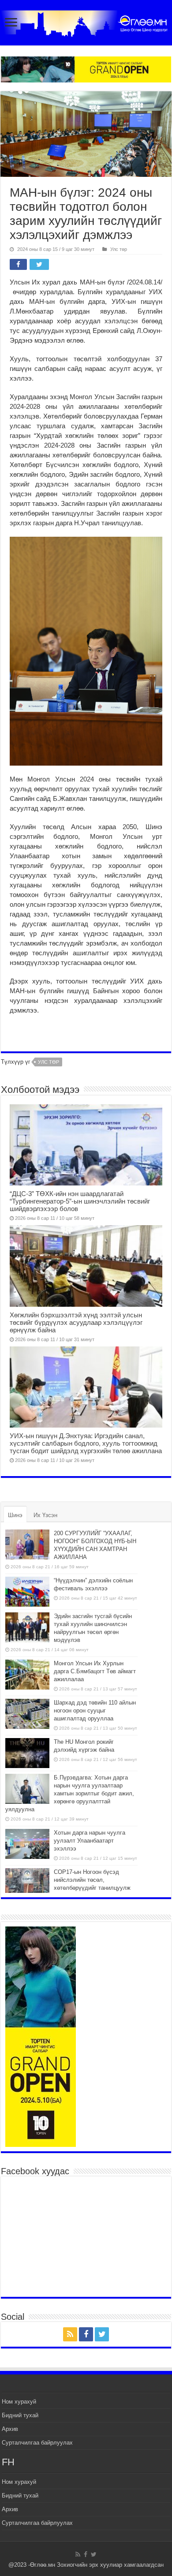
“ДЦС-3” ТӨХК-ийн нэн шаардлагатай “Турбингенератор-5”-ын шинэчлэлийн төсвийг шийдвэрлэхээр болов (80, 1201)
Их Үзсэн (45, 1515)
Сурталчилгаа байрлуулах (37, 2443)
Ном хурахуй (19, 2402)
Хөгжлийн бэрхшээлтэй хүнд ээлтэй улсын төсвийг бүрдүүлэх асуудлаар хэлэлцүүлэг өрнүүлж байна (76, 1322)
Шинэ (15, 1515)
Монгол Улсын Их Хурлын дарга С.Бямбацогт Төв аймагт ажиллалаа (95, 1671)
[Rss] (70, 2334)
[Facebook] (86, 2334)
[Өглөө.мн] (86, 22)
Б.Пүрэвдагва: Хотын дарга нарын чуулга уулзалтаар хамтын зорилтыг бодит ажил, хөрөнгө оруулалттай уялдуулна (70, 1793)
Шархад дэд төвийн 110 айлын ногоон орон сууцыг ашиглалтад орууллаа (95, 1710)
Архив (10, 2429)
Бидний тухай (20, 2415)
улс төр (49, 1062)
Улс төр (119, 249)
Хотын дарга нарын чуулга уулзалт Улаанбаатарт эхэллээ (90, 1841)
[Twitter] (102, 2334)
